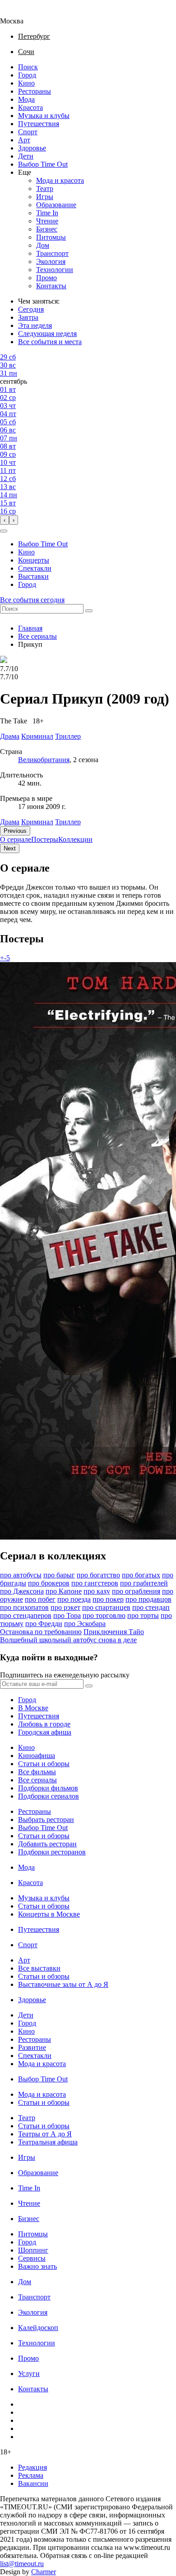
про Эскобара (85, 1624)
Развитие (32, 2047)
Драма (10, 822)
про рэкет (65, 1607)
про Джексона (22, 1591)
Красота (30, 107)
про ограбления (136, 1591)
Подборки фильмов (48, 1788)
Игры (45, 197)
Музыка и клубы (44, 116)
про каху (97, 1591)
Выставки (33, 576)
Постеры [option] (45, 839)
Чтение (47, 221)
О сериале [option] (16, 839)
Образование (56, 205)
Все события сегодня (32, 600)
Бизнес (47, 229)
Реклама (31, 2475)
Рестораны (35, 91)
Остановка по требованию (41, 1632)
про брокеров (49, 1583)
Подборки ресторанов (52, 1852)
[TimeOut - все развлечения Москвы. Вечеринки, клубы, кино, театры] (20, 13)
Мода (26, 99)
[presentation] (5, 520)
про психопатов (24, 1607)
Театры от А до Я (45, 2134)
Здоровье (32, 148)
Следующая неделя (47, 334)
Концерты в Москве (49, 1914)
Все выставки (39, 1968)
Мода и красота (60, 180)
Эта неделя (35, 325)
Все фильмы (37, 1772)
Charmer (44, 2572)
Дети (26, 156)
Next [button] (10, 848)
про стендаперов (26, 1615)
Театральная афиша (48, 2142)
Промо (46, 278)
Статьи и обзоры (44, 1764)
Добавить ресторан (47, 1844)
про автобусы (21, 1575)
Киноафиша (37, 1756)
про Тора (67, 1615)
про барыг (59, 1575)
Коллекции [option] (75, 839)
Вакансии (33, 2483)
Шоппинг (33, 2250)
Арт (24, 140)
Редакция (32, 2467)
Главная (30, 628)
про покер (108, 1599)
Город (27, 75)
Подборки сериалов (49, 1796)
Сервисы (32, 2258)
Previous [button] (15, 831)
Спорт (28, 132)
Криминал (37, 822)
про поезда (74, 1599)
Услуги (29, 2374)
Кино (26, 83)
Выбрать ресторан (46, 1820)
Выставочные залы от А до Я (63, 1984)
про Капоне (64, 1591)
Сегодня (31, 309)
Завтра (28, 317)
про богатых (141, 1575)
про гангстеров (95, 1583)
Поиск (28, 67)
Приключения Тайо (114, 1632)
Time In (47, 213)
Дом (43, 245)
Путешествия (39, 124)
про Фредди (44, 1624)
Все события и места (50, 342)
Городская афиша (45, 1732)
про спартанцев (106, 1607)
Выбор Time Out (43, 164)
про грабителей (144, 1583)
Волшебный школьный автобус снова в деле (68, 1640)
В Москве (33, 1708)
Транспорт (52, 253)
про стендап (151, 1607)
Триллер (68, 822)
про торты (143, 1615)
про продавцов (148, 1599)
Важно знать (37, 2266)
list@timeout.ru (22, 2564)
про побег (40, 1599)
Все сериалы (37, 636)
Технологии (55, 270)
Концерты (34, 560)
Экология (51, 261)
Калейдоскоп (38, 2328)
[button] (4, 531)
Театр (45, 189)
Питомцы (51, 237)
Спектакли (35, 568)
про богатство (98, 1575)
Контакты (51, 286)
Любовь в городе (44, 1724)
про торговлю (104, 1615)
